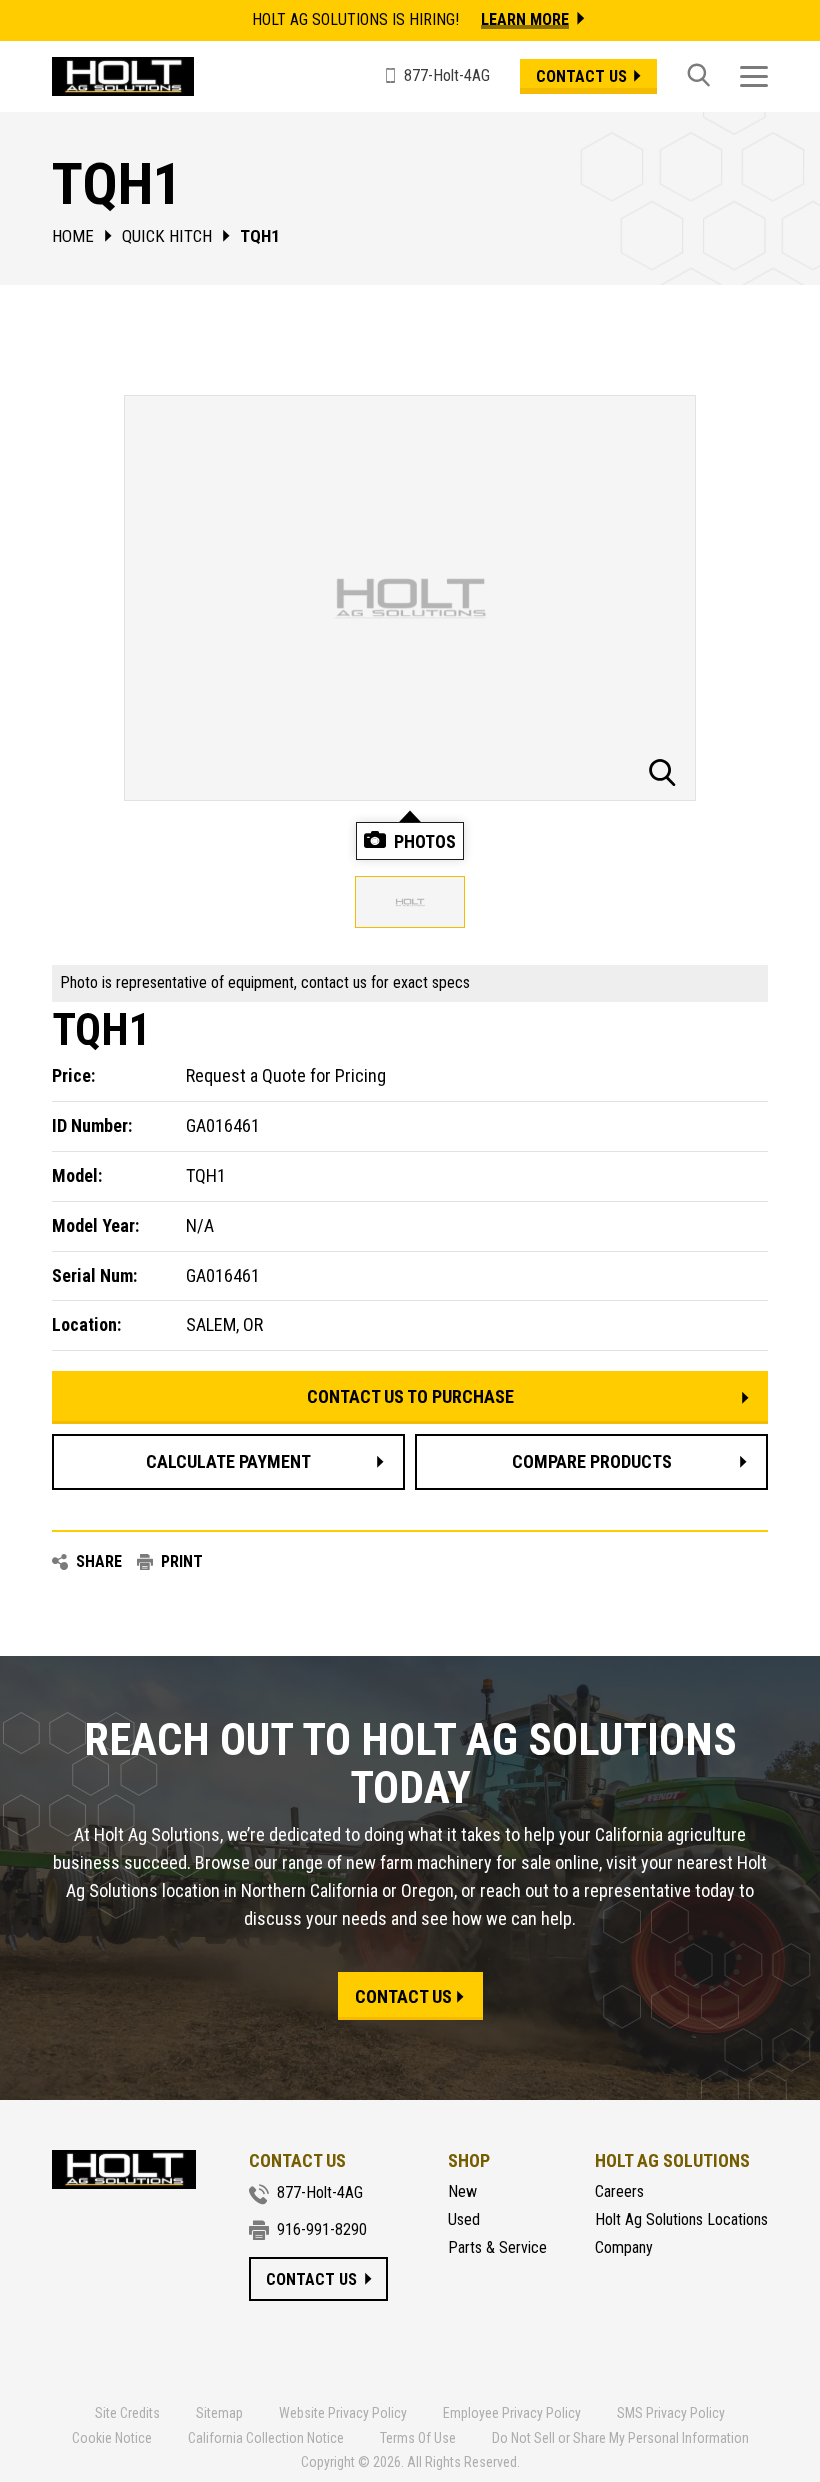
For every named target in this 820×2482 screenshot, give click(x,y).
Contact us (581, 76)
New (462, 2192)
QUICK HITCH (167, 236)
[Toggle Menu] (754, 76)
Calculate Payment (228, 1461)
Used (464, 2220)
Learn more (525, 19)
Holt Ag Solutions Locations (681, 2220)
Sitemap (219, 2413)
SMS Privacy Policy (671, 2413)
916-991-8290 (322, 2229)
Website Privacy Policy (343, 2413)
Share (99, 1561)
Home (73, 236)
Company (624, 2248)
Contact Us (403, 1996)
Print (182, 1561)
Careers (619, 2192)
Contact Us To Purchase (410, 1396)
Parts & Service (497, 2248)
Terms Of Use (418, 2438)
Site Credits (127, 2413)
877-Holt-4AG (320, 2192)
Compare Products (592, 1461)
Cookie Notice (112, 2438)
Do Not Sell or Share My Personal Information (620, 2438)
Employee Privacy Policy (512, 2413)
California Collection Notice (266, 2438)
